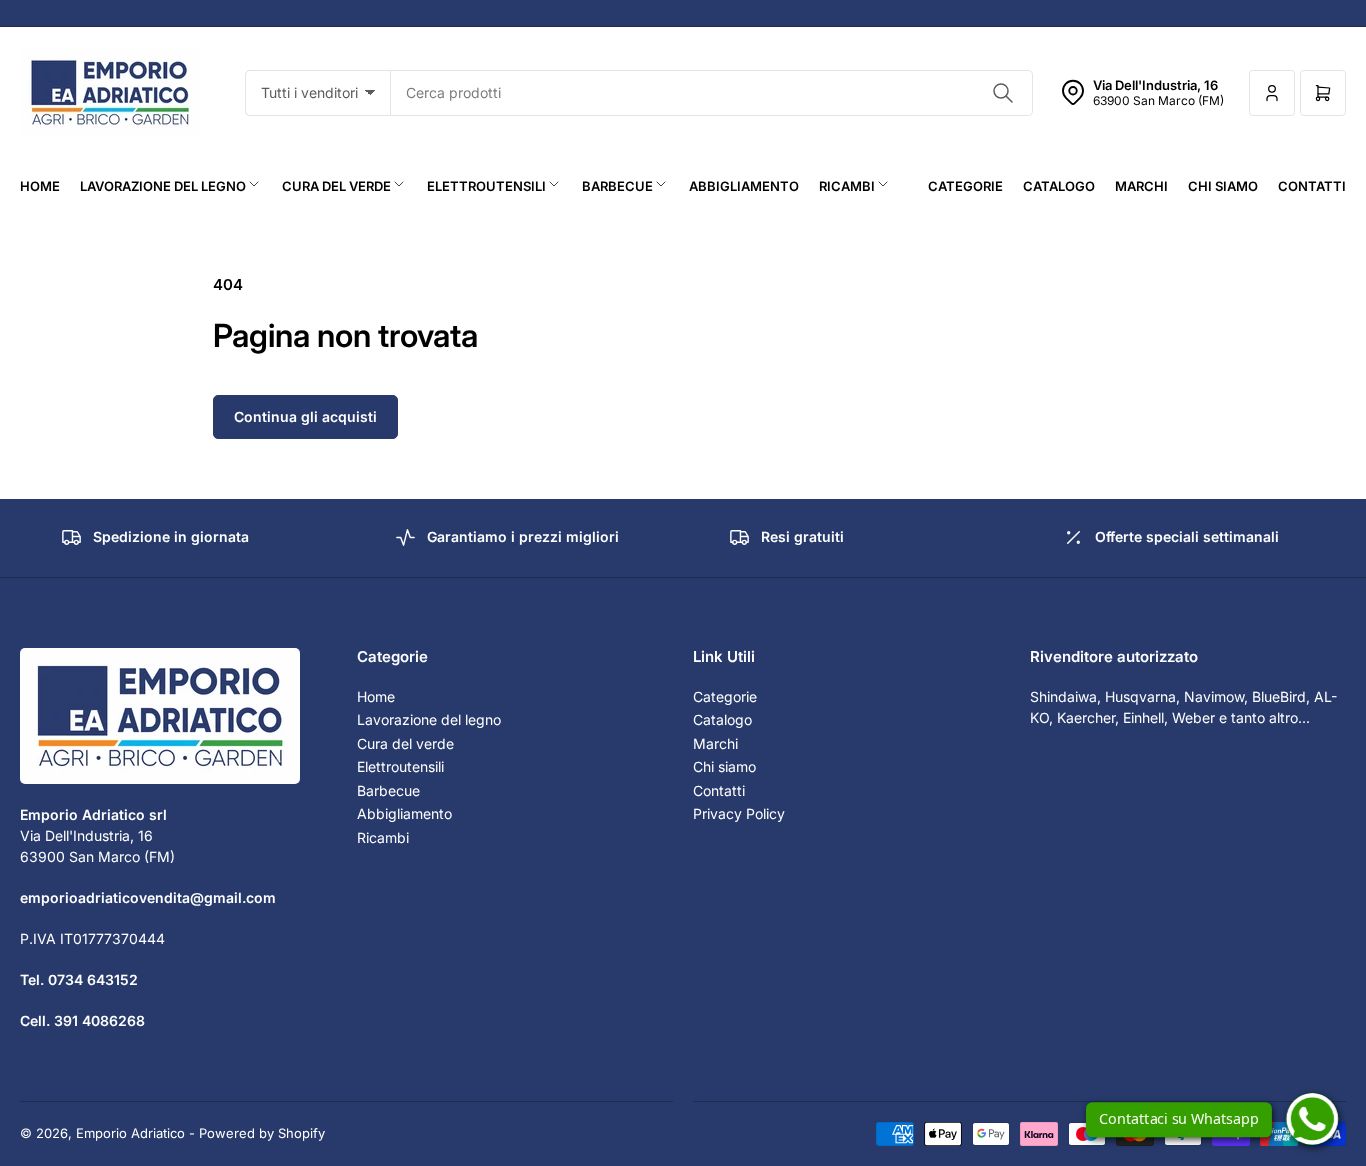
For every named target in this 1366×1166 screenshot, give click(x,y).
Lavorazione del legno (163, 186)
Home (40, 186)
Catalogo (1059, 186)
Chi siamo (724, 766)
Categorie (965, 186)
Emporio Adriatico (130, 1133)
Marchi (1141, 186)
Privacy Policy (739, 813)
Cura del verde (336, 186)
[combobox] (712, 93)
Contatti (1312, 186)
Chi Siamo (1223, 186)
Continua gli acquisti (305, 416)
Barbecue (617, 186)
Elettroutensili (486, 186)
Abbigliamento (744, 186)
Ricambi (847, 186)
